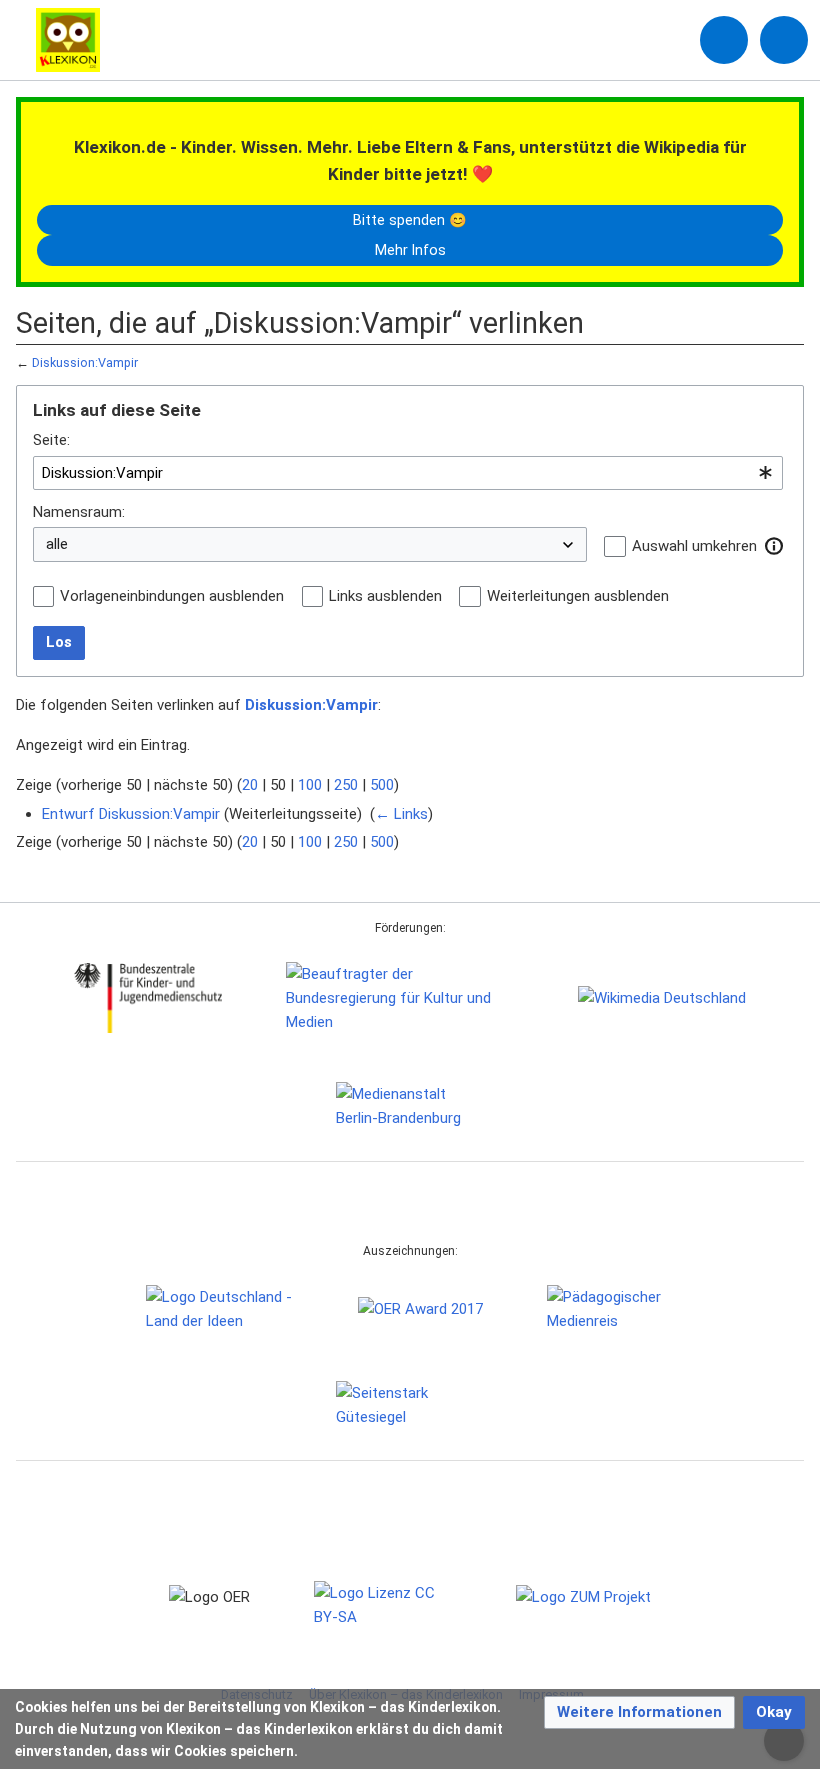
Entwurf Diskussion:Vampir (131, 814)
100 (310, 785)
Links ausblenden (385, 596)
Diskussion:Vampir (85, 362)
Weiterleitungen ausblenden (578, 596)
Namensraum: (79, 512)
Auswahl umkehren (694, 546)
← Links (401, 814)
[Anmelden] (724, 40)
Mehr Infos (410, 250)
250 (346, 785)
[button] (774, 546)
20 (250, 785)
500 (382, 785)
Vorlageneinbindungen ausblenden (172, 596)
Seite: (51, 440)
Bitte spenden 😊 (410, 220)
